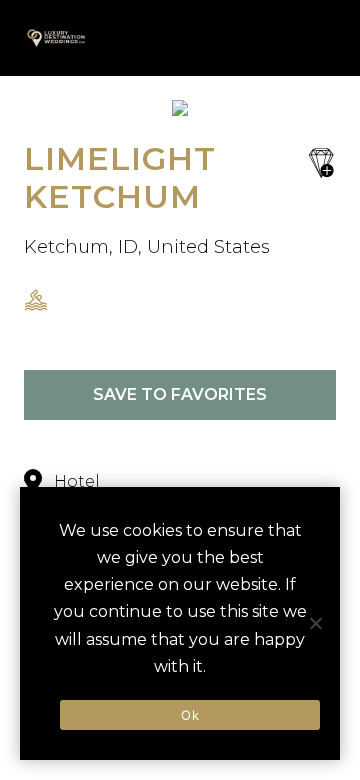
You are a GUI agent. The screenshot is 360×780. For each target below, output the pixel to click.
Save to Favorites (180, 394)
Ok (190, 715)
